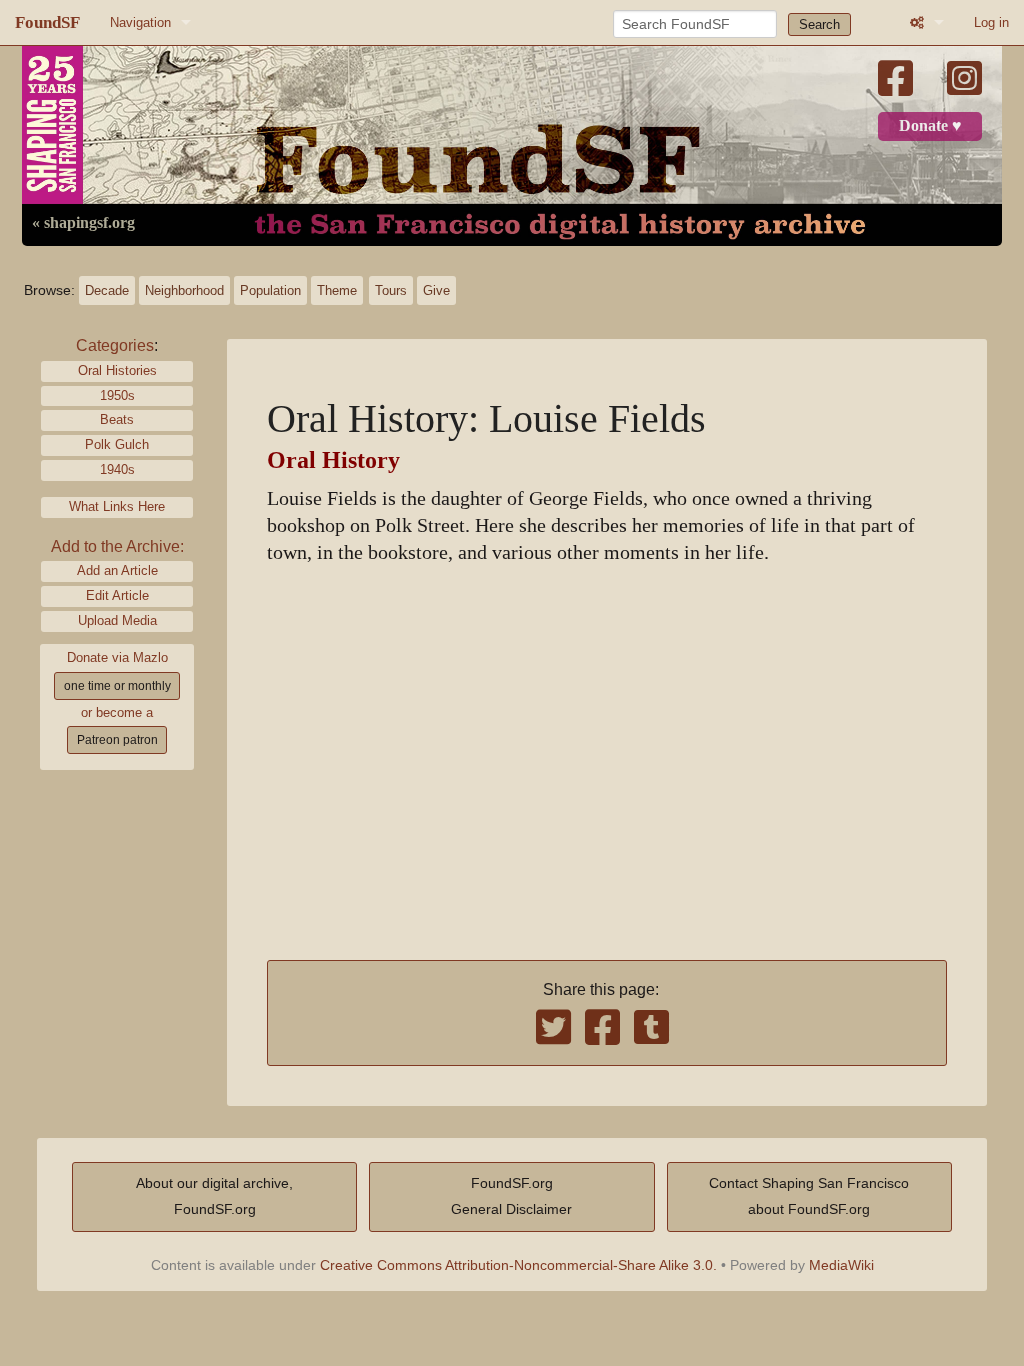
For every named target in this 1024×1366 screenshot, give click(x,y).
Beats (117, 419)
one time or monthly (117, 686)
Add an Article (117, 570)
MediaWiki (841, 1265)
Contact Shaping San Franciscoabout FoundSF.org (809, 1196)
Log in (991, 22)
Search (819, 24)
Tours (391, 290)
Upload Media (117, 620)
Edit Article (117, 595)
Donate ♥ (930, 126)
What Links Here (117, 506)
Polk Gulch (117, 444)
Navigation (140, 22)
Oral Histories (117, 370)
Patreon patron (117, 740)
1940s (117, 469)
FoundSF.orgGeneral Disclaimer (511, 1196)
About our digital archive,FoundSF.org (214, 1196)
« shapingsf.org (83, 223)
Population (270, 290)
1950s (117, 395)
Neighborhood (184, 290)
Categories (115, 345)
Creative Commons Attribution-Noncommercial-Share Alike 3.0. (518, 1265)
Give (436, 290)
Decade (107, 290)
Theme (337, 290)
